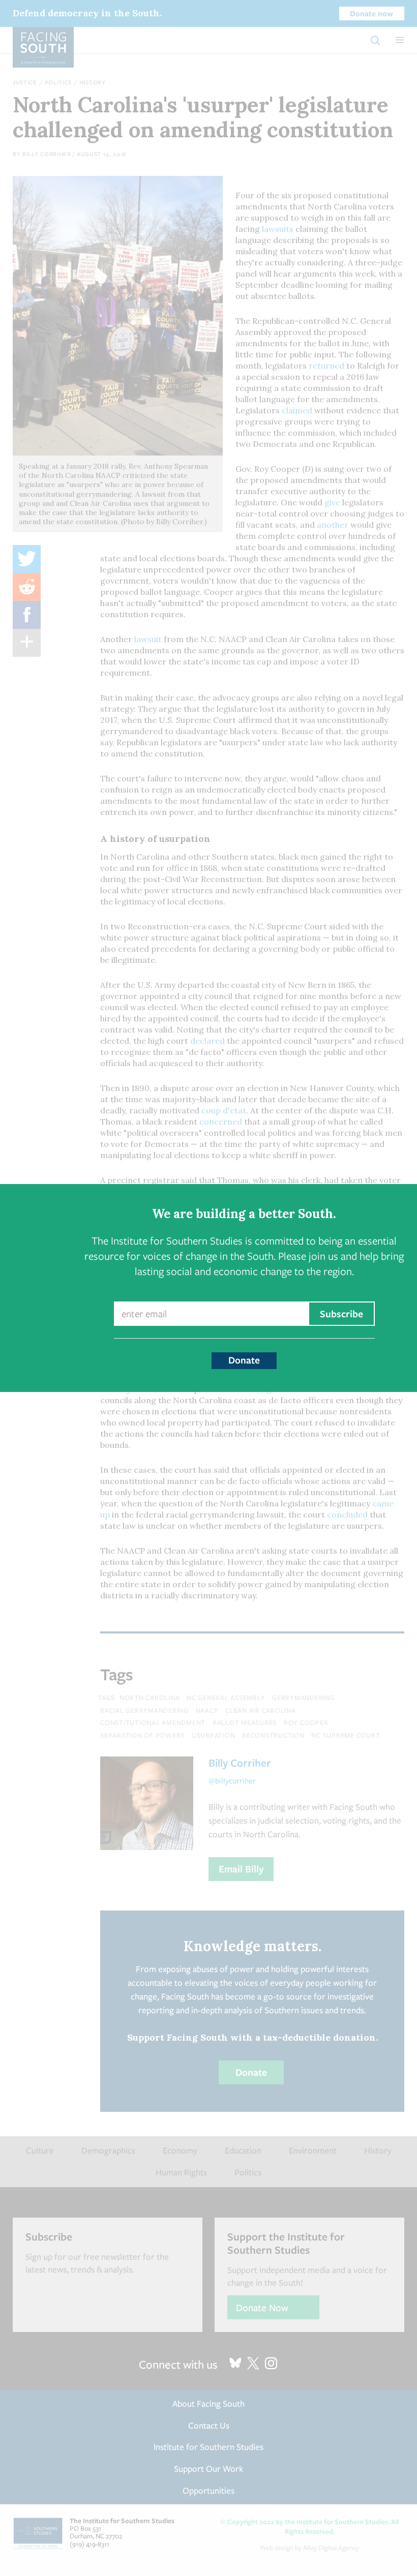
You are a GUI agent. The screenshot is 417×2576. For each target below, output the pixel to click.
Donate (244, 1360)
